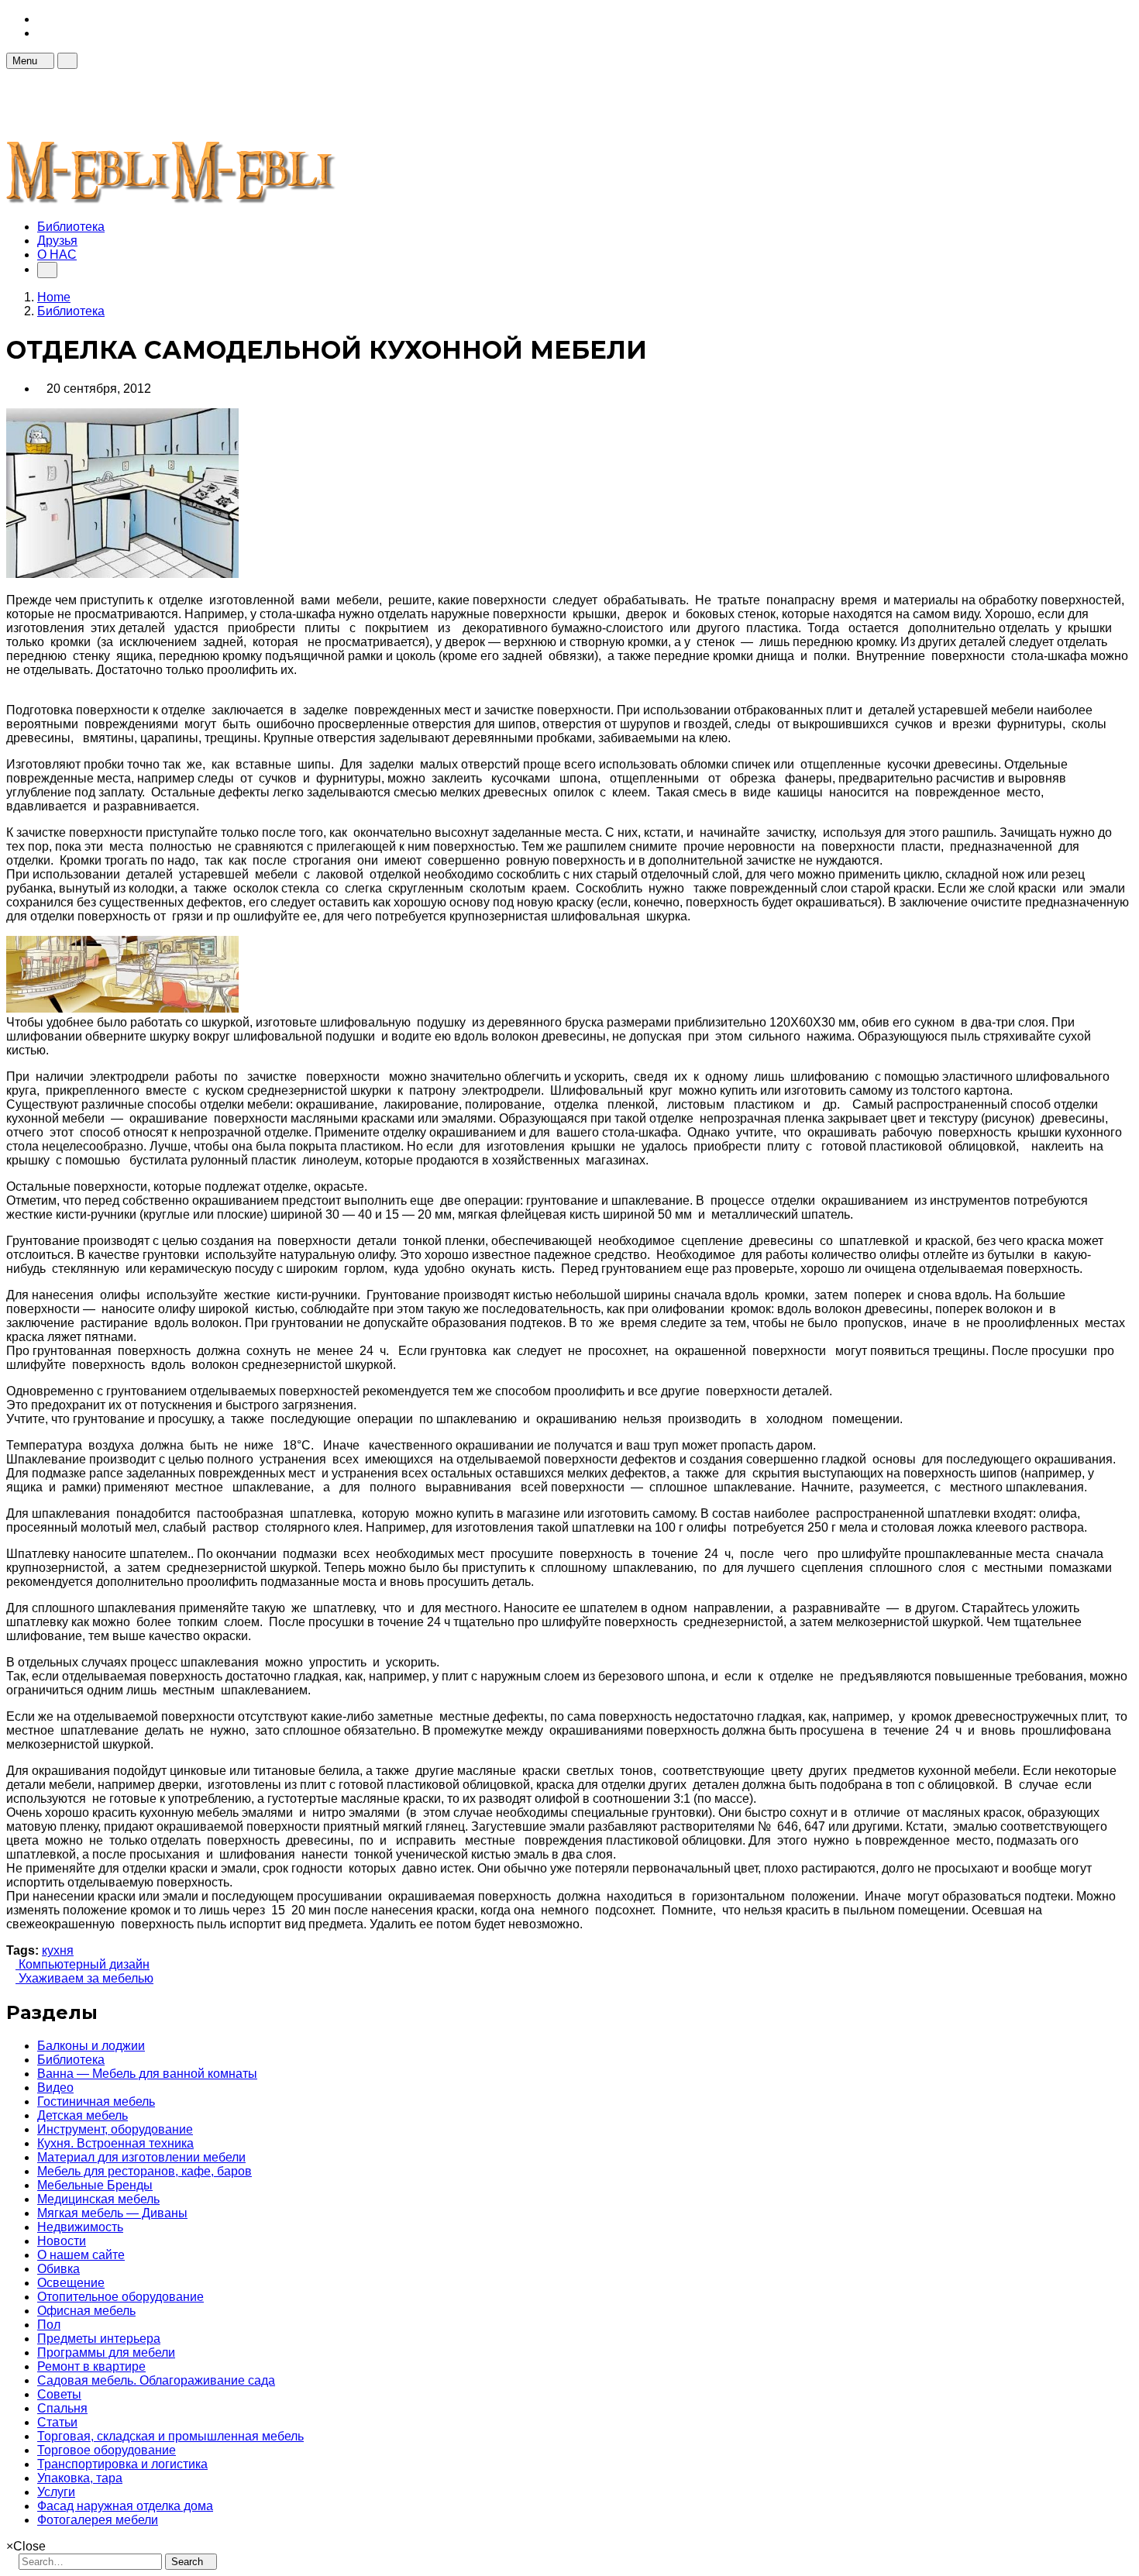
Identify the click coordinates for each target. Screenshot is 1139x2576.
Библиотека (71, 227)
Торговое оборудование (107, 2450)
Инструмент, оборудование (115, 2129)
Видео (55, 2088)
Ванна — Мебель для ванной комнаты (147, 2074)
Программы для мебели (106, 2352)
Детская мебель (83, 2115)
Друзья (57, 241)
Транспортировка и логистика (122, 2464)
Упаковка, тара (80, 2478)
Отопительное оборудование (120, 2297)
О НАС (57, 255)
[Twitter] (42, 33)
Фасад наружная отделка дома (125, 2506)
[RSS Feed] (42, 19)
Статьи (57, 2422)
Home (54, 297)
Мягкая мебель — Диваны (112, 2213)
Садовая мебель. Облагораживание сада (156, 2380)
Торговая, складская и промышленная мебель (170, 2436)
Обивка (58, 2269)
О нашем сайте (81, 2255)
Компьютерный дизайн (83, 1964)
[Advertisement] (288, 104)
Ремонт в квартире (91, 2366)
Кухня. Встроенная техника (115, 2143)
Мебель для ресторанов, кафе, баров (145, 2171)
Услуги (56, 2492)
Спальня (62, 2408)
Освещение (71, 2283)
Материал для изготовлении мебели (141, 2157)
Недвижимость (80, 2227)
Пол (49, 2325)
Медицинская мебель (98, 2199)
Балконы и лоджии (91, 2046)
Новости (62, 2241)
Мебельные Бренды (95, 2185)
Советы (59, 2394)
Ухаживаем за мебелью (84, 1978)
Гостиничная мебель (96, 2101)
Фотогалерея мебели (98, 2520)
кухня (58, 1950)
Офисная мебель (86, 2311)
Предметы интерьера (99, 2339)
